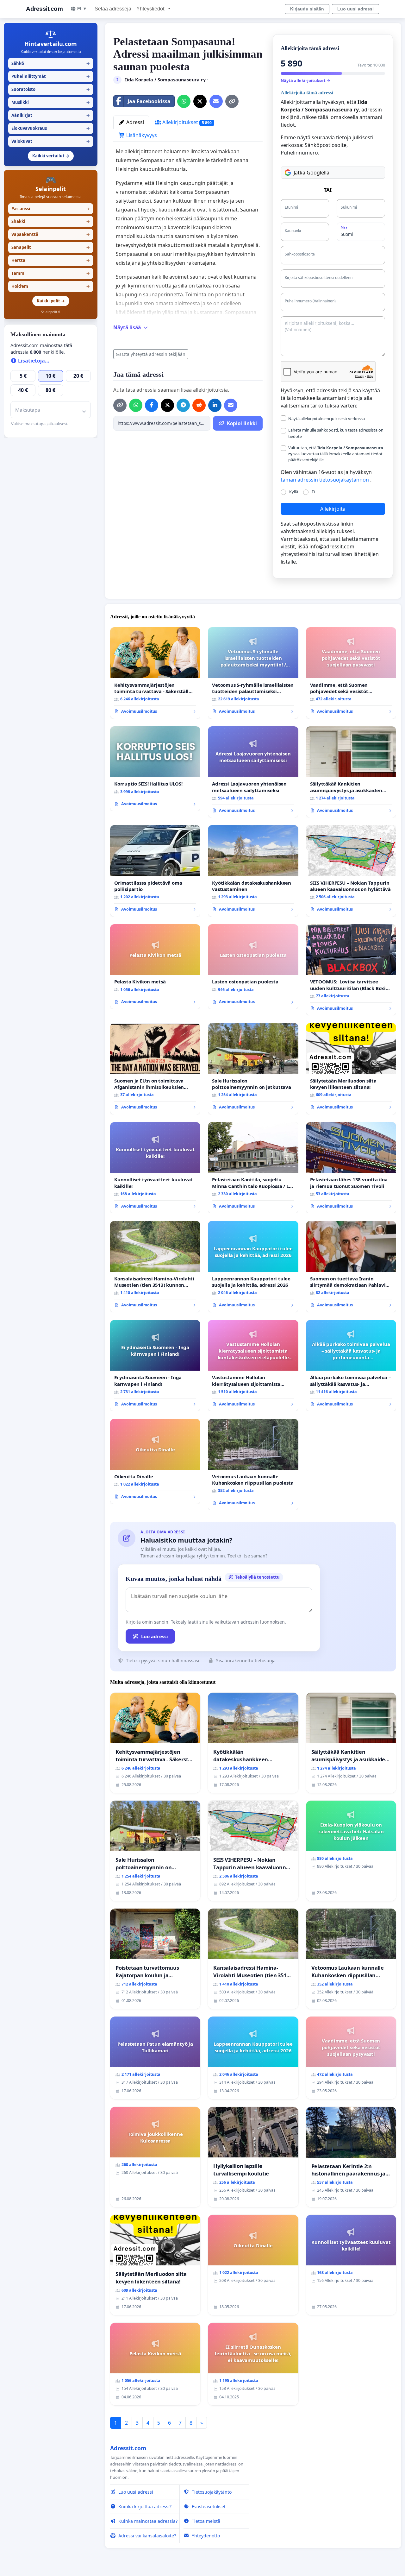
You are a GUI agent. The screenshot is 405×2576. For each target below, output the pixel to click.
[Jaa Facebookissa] (152, 405)
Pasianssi (51, 209)
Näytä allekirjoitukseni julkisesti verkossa (327, 419)
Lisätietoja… (33, 361)
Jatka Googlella (312, 173)
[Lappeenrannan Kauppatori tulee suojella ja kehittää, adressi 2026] (253, 1266)
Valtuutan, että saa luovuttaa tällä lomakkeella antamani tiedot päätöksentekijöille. (336, 454)
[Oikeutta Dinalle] (155, 1461)
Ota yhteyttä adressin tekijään (154, 354)
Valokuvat (51, 141)
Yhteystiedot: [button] (152, 9)
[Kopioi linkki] (232, 101)
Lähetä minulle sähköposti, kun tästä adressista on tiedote (336, 433)
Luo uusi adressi (355, 9)
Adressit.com (44, 9)
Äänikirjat (51, 115)
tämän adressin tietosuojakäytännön (325, 480)
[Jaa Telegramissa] (183, 405)
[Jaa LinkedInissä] (215, 405)
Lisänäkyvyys (141, 135)
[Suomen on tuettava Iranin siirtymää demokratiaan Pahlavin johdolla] (351, 1267)
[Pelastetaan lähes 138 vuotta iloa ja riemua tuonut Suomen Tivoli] (351, 1168)
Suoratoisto (51, 89)
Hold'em (51, 286)
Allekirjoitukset (186, 122)
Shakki (51, 221)
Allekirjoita (333, 509)
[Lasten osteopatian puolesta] (253, 967)
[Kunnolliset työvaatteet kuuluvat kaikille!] (155, 1168)
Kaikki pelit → (51, 301)
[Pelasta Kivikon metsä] (155, 967)
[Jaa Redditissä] (199, 405)
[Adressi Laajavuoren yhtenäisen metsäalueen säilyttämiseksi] (253, 772)
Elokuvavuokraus (51, 128)
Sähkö (51, 63)
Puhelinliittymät (51, 76)
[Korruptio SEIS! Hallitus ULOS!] (155, 769)
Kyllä (294, 492)
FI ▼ (82, 9)
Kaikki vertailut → (51, 156)
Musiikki (51, 102)
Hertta (51, 260)
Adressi (134, 122)
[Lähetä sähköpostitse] (216, 101)
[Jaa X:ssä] (200, 101)
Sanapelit (51, 247)
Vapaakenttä (51, 234)
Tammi (51, 273)
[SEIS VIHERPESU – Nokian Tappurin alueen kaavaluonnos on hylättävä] (351, 871)
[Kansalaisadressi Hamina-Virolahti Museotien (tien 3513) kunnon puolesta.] (155, 1266)
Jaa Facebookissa (149, 101)
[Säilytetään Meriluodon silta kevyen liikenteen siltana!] (351, 1069)
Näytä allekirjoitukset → (305, 80)
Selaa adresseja (113, 9)
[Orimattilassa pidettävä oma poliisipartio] (155, 871)
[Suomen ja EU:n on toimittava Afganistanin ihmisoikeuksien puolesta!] (155, 1069)
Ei (313, 492)
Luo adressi (155, 1636)
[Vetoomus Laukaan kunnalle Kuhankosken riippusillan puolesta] (253, 1464)
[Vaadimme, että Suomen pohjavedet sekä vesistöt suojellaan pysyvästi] (351, 673)
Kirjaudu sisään (307, 9)
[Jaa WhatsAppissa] (184, 101)
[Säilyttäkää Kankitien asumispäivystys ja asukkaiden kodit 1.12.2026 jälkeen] (351, 772)
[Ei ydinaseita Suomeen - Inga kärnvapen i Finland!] (155, 1366)
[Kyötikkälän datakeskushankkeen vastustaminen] (253, 871)
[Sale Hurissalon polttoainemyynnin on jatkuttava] (253, 1069)
